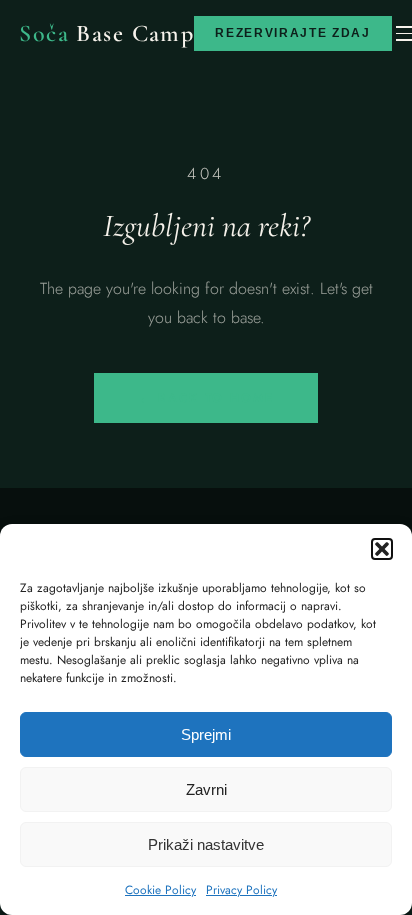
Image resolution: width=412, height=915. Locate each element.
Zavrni (206, 789)
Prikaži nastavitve (206, 844)
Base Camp (106, 33)
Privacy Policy (241, 890)
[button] (382, 549)
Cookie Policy (160, 890)
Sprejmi (206, 734)
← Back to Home (206, 398)
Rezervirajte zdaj (293, 33)
